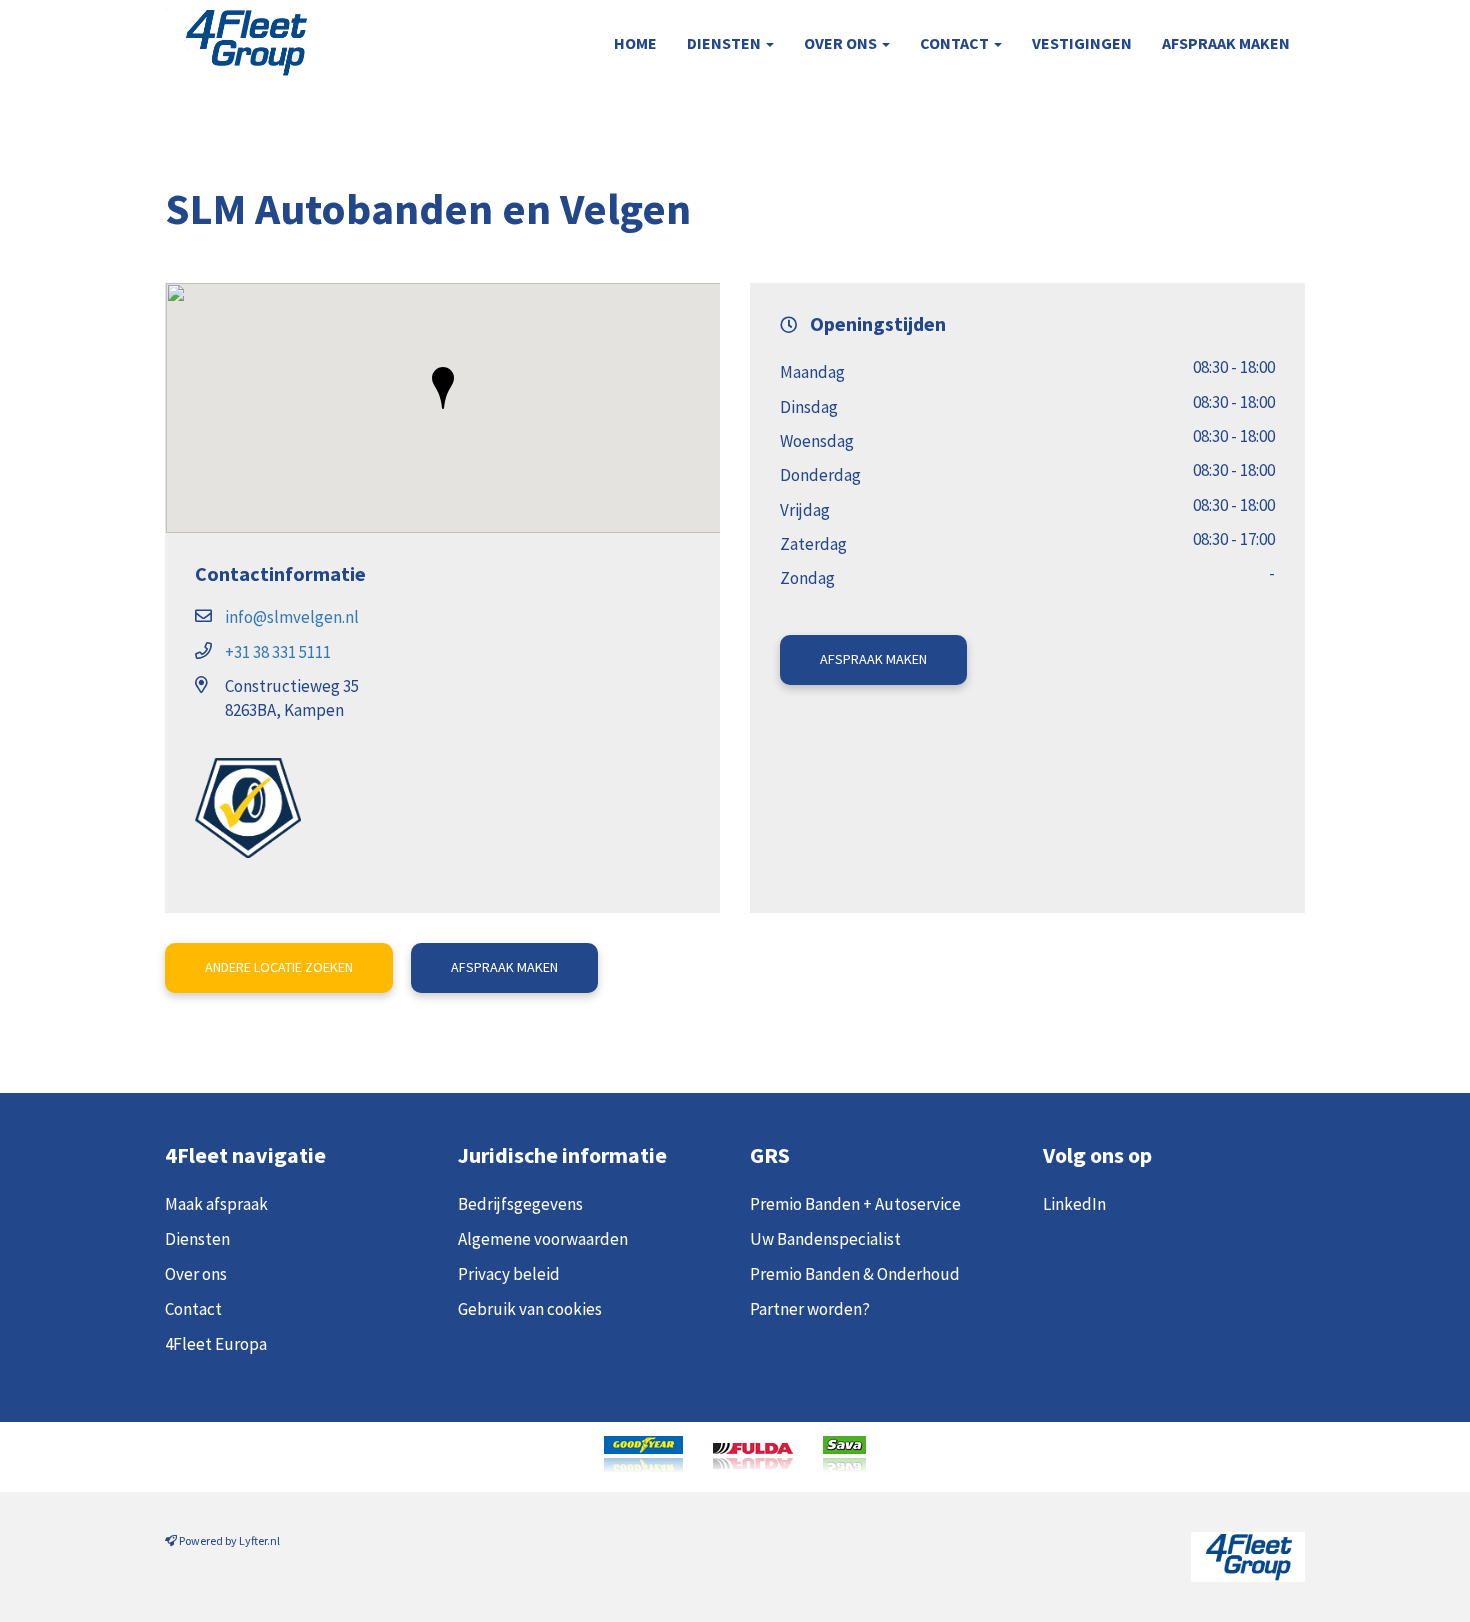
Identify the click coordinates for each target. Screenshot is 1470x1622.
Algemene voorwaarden (543, 1239)
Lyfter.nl (259, 1540)
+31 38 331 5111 (278, 652)
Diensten (725, 43)
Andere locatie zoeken (279, 967)
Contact (956, 43)
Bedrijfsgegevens (520, 1204)
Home (635, 43)
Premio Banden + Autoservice (855, 1204)
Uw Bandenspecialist (825, 1239)
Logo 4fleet (237, 42)
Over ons (842, 43)
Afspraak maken (1226, 43)
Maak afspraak (216, 1204)
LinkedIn (1074, 1204)
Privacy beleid (509, 1274)
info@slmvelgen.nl (292, 617)
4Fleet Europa (216, 1344)
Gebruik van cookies (530, 1309)
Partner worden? (810, 1309)
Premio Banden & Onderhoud (855, 1274)
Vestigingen (1082, 43)
